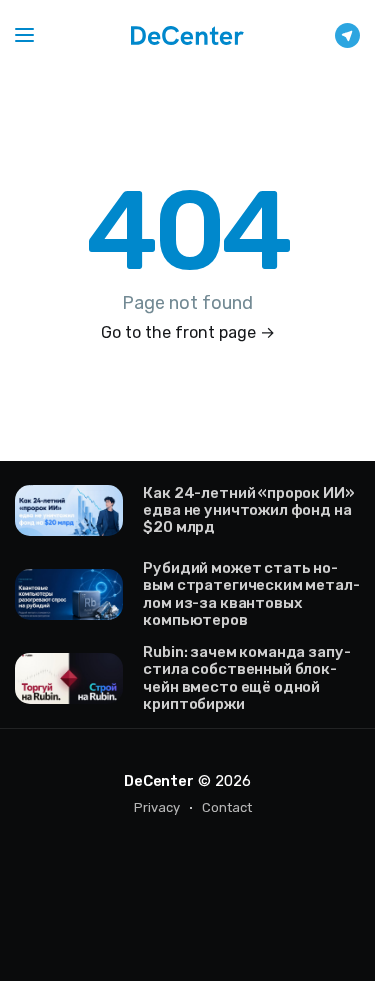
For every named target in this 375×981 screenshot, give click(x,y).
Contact (227, 807)
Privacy (157, 807)
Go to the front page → (188, 332)
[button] (24, 35)
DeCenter (158, 781)
